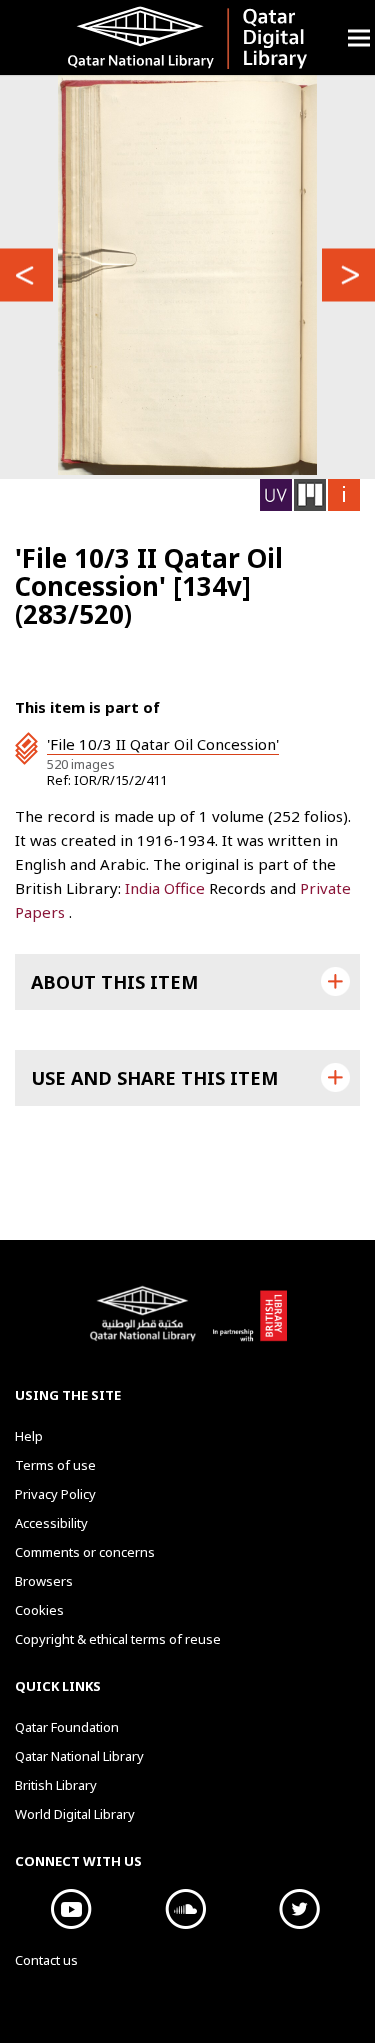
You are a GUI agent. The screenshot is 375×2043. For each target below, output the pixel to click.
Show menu (359, 37)
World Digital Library (75, 1814)
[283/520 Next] (348, 274)
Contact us (46, 1960)
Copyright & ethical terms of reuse (118, 1639)
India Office (167, 888)
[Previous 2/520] (26, 274)
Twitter (300, 1909)
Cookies (39, 1610)
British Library (249, 1324)
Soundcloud (186, 1909)
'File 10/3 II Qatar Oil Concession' (163, 744)
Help (29, 1436)
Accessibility (51, 1523)
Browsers (44, 1581)
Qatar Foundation (67, 1727)
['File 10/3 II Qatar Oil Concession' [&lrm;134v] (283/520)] (187, 275)
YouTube (72, 1909)
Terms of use (55, 1465)
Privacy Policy (55, 1494)
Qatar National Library (146, 1324)
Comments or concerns (85, 1552)
